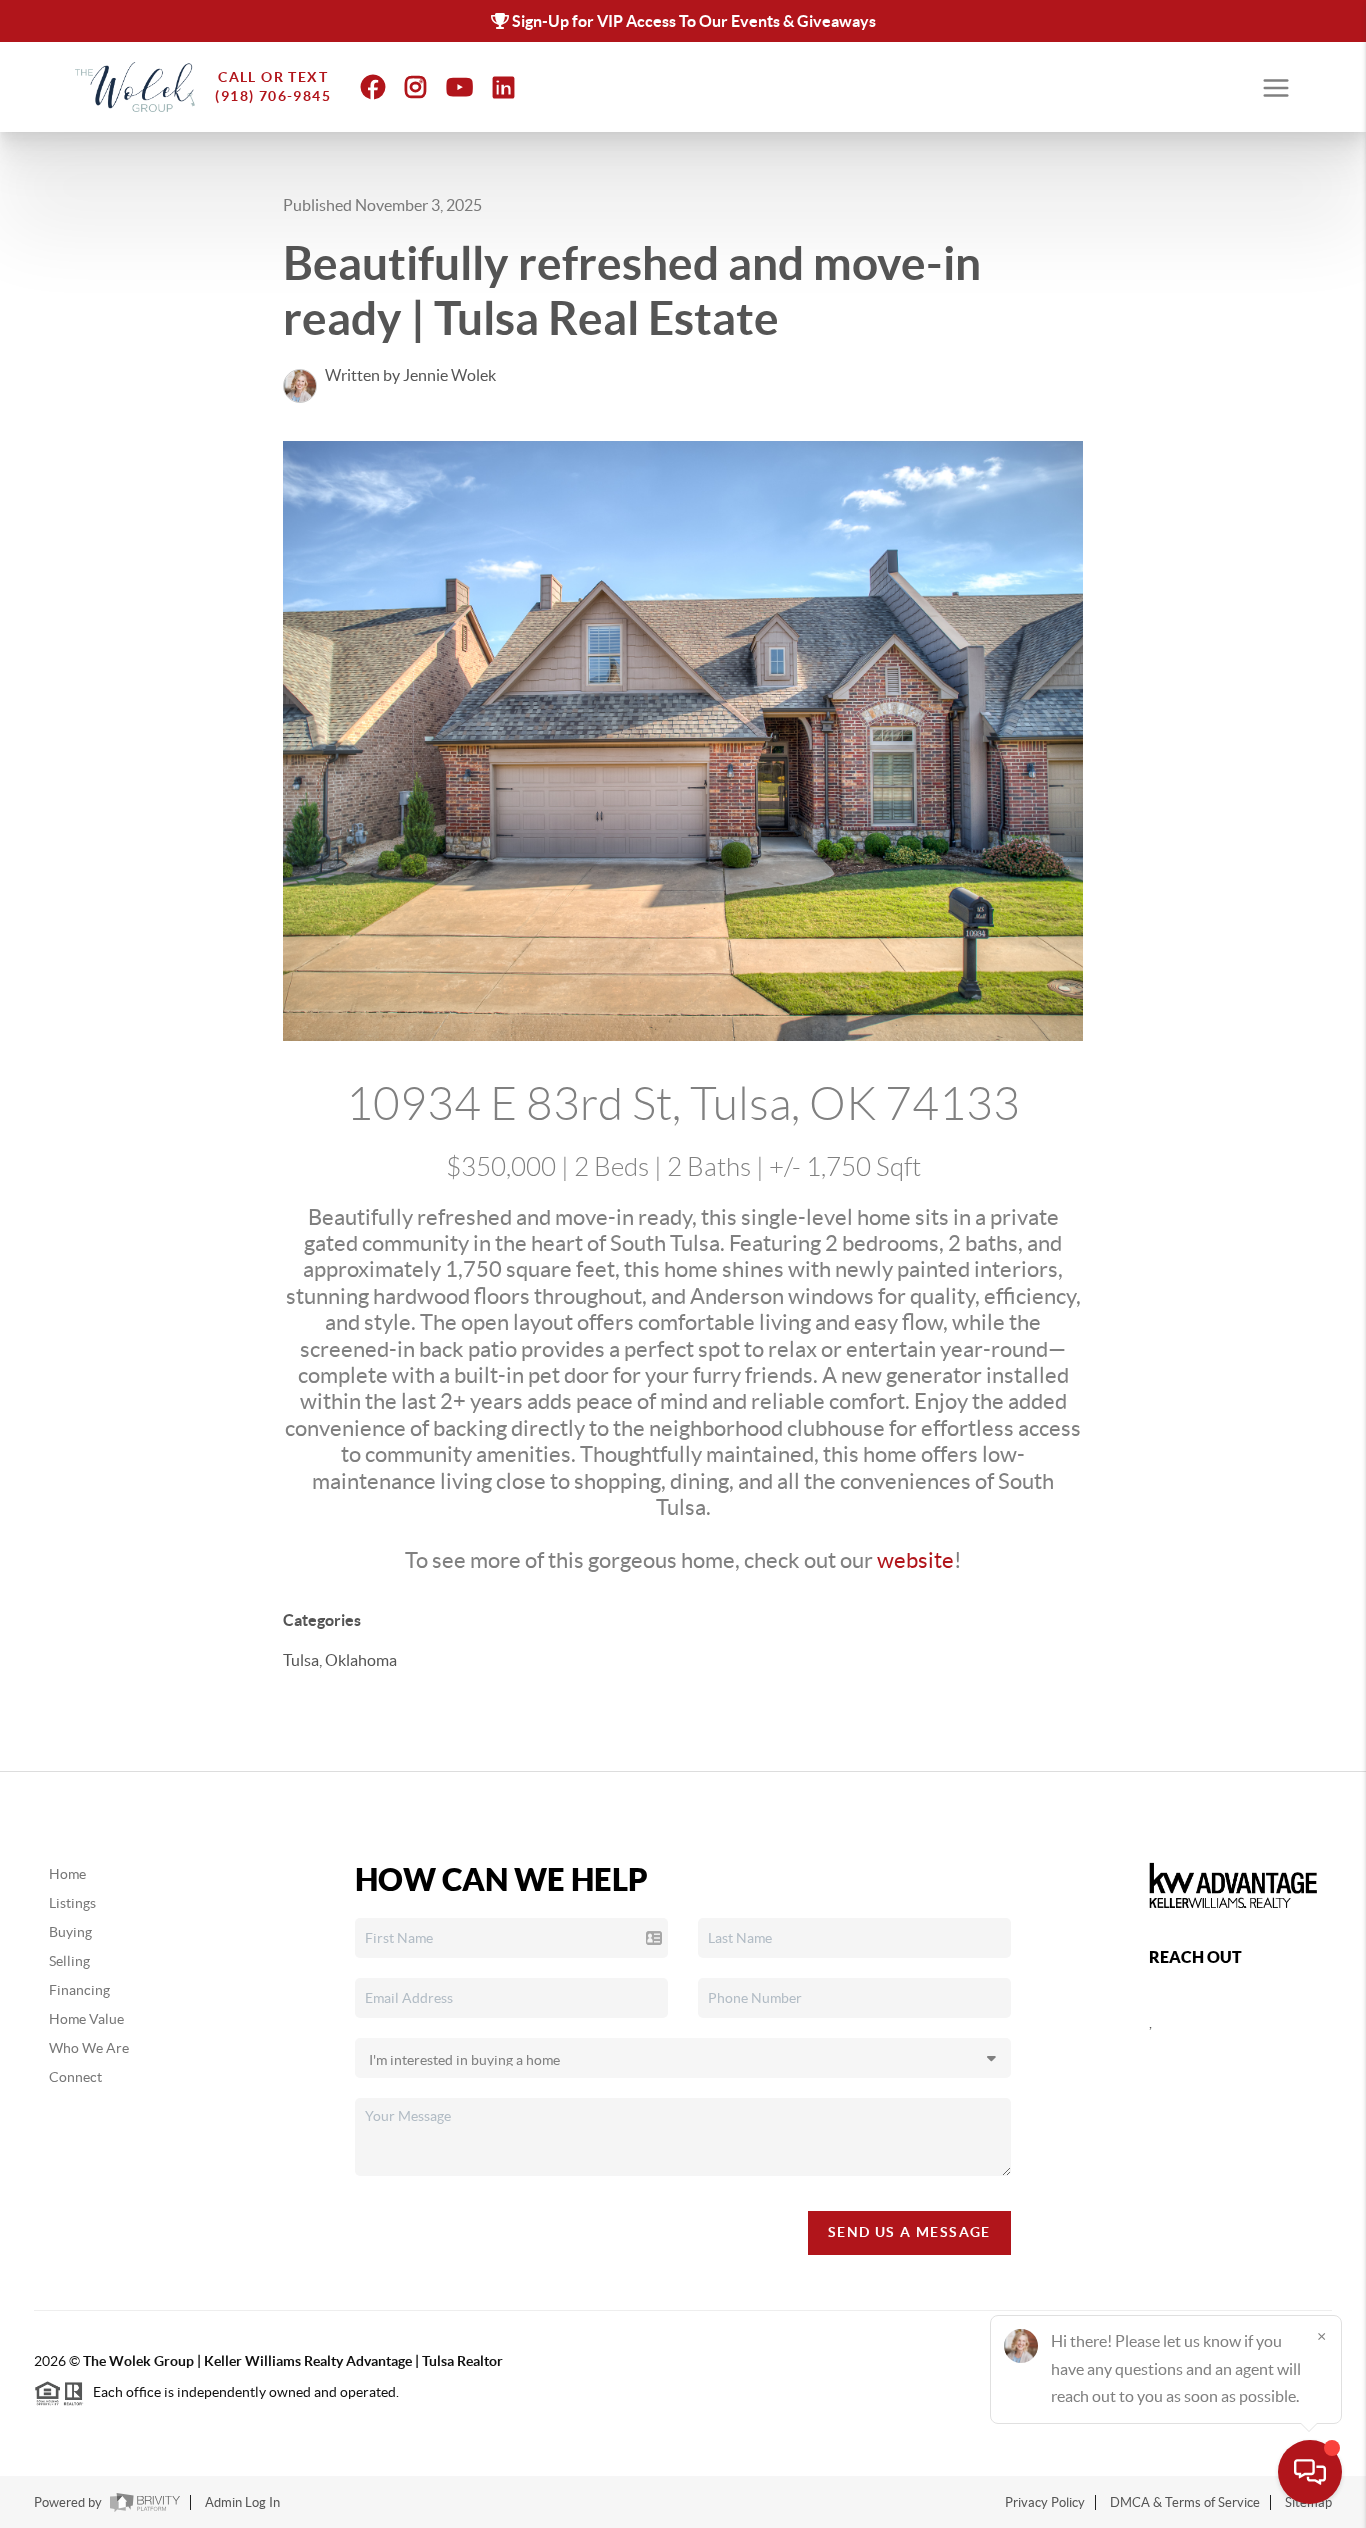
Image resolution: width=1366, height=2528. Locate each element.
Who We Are (89, 2048)
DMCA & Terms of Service (1185, 2502)
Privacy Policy (1045, 2502)
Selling (69, 1961)
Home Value (86, 2019)
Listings (72, 1903)
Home (67, 1874)
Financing (79, 1990)
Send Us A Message (909, 2232)
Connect (75, 2077)
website (915, 1560)
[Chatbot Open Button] (1310, 2472)
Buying (70, 1932)
